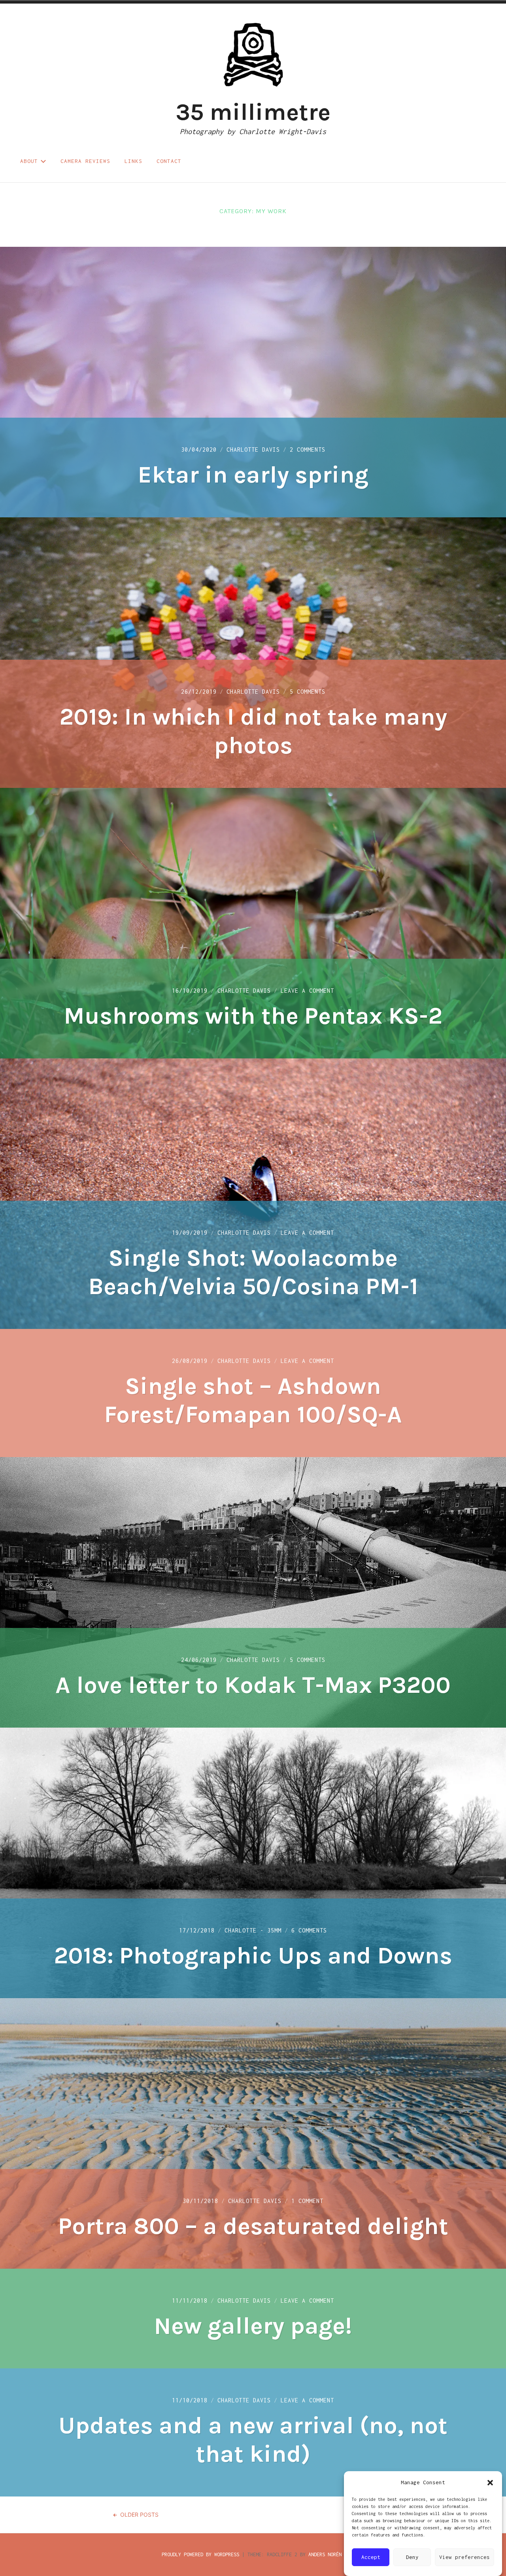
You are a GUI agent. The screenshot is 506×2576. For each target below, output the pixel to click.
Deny (412, 2557)
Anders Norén (325, 2554)
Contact (169, 161)
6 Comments (309, 1930)
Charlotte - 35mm (253, 1930)
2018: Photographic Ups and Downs (253, 1955)
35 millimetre (253, 112)
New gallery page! (253, 2326)
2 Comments (308, 450)
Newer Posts (366, 2514)
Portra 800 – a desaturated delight (253, 2226)
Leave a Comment (307, 991)
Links (133, 161)
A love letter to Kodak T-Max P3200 (253, 1685)
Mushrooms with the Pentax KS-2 (253, 1016)
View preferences (464, 2557)
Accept (371, 2557)
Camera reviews (85, 161)
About (29, 161)
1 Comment (307, 2201)
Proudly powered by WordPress (200, 2554)
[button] (490, 2483)
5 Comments (308, 692)
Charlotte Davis (253, 450)
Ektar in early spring (253, 475)
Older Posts (139, 2514)
